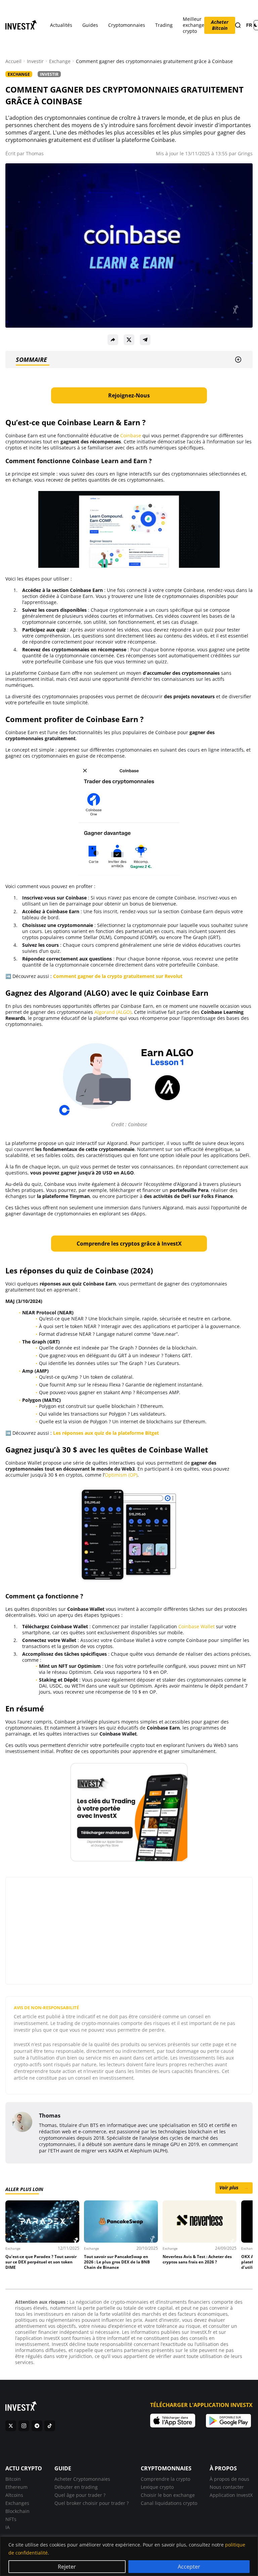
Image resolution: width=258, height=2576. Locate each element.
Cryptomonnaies (127, 25)
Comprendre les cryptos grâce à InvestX (129, 1244)
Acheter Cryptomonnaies (82, 2479)
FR (249, 25)
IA (8, 2527)
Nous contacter (227, 2487)
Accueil (13, 61)
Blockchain (17, 2511)
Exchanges (17, 2503)
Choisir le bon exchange (168, 2495)
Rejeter (67, 2567)
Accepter (189, 2567)
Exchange (60, 61)
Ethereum (16, 2487)
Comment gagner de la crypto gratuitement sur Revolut (118, 976)
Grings (245, 153)
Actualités (61, 25)
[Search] (238, 25)
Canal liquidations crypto (169, 2503)
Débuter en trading (76, 2487)
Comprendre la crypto (165, 2479)
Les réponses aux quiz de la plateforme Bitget (106, 1433)
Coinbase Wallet (197, 1626)
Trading (164, 25)
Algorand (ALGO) (113, 1012)
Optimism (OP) (121, 1475)
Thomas (35, 153)
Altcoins (14, 2495)
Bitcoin (13, 2479)
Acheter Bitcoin (220, 25)
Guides (90, 25)
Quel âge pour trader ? (80, 2495)
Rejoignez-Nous (129, 395)
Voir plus (234, 2187)
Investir (35, 61)
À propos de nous (229, 2479)
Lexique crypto (157, 2487)
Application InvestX (231, 2495)
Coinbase (131, 435)
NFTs (11, 2519)
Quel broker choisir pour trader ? (92, 2503)
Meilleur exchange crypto (193, 25)
